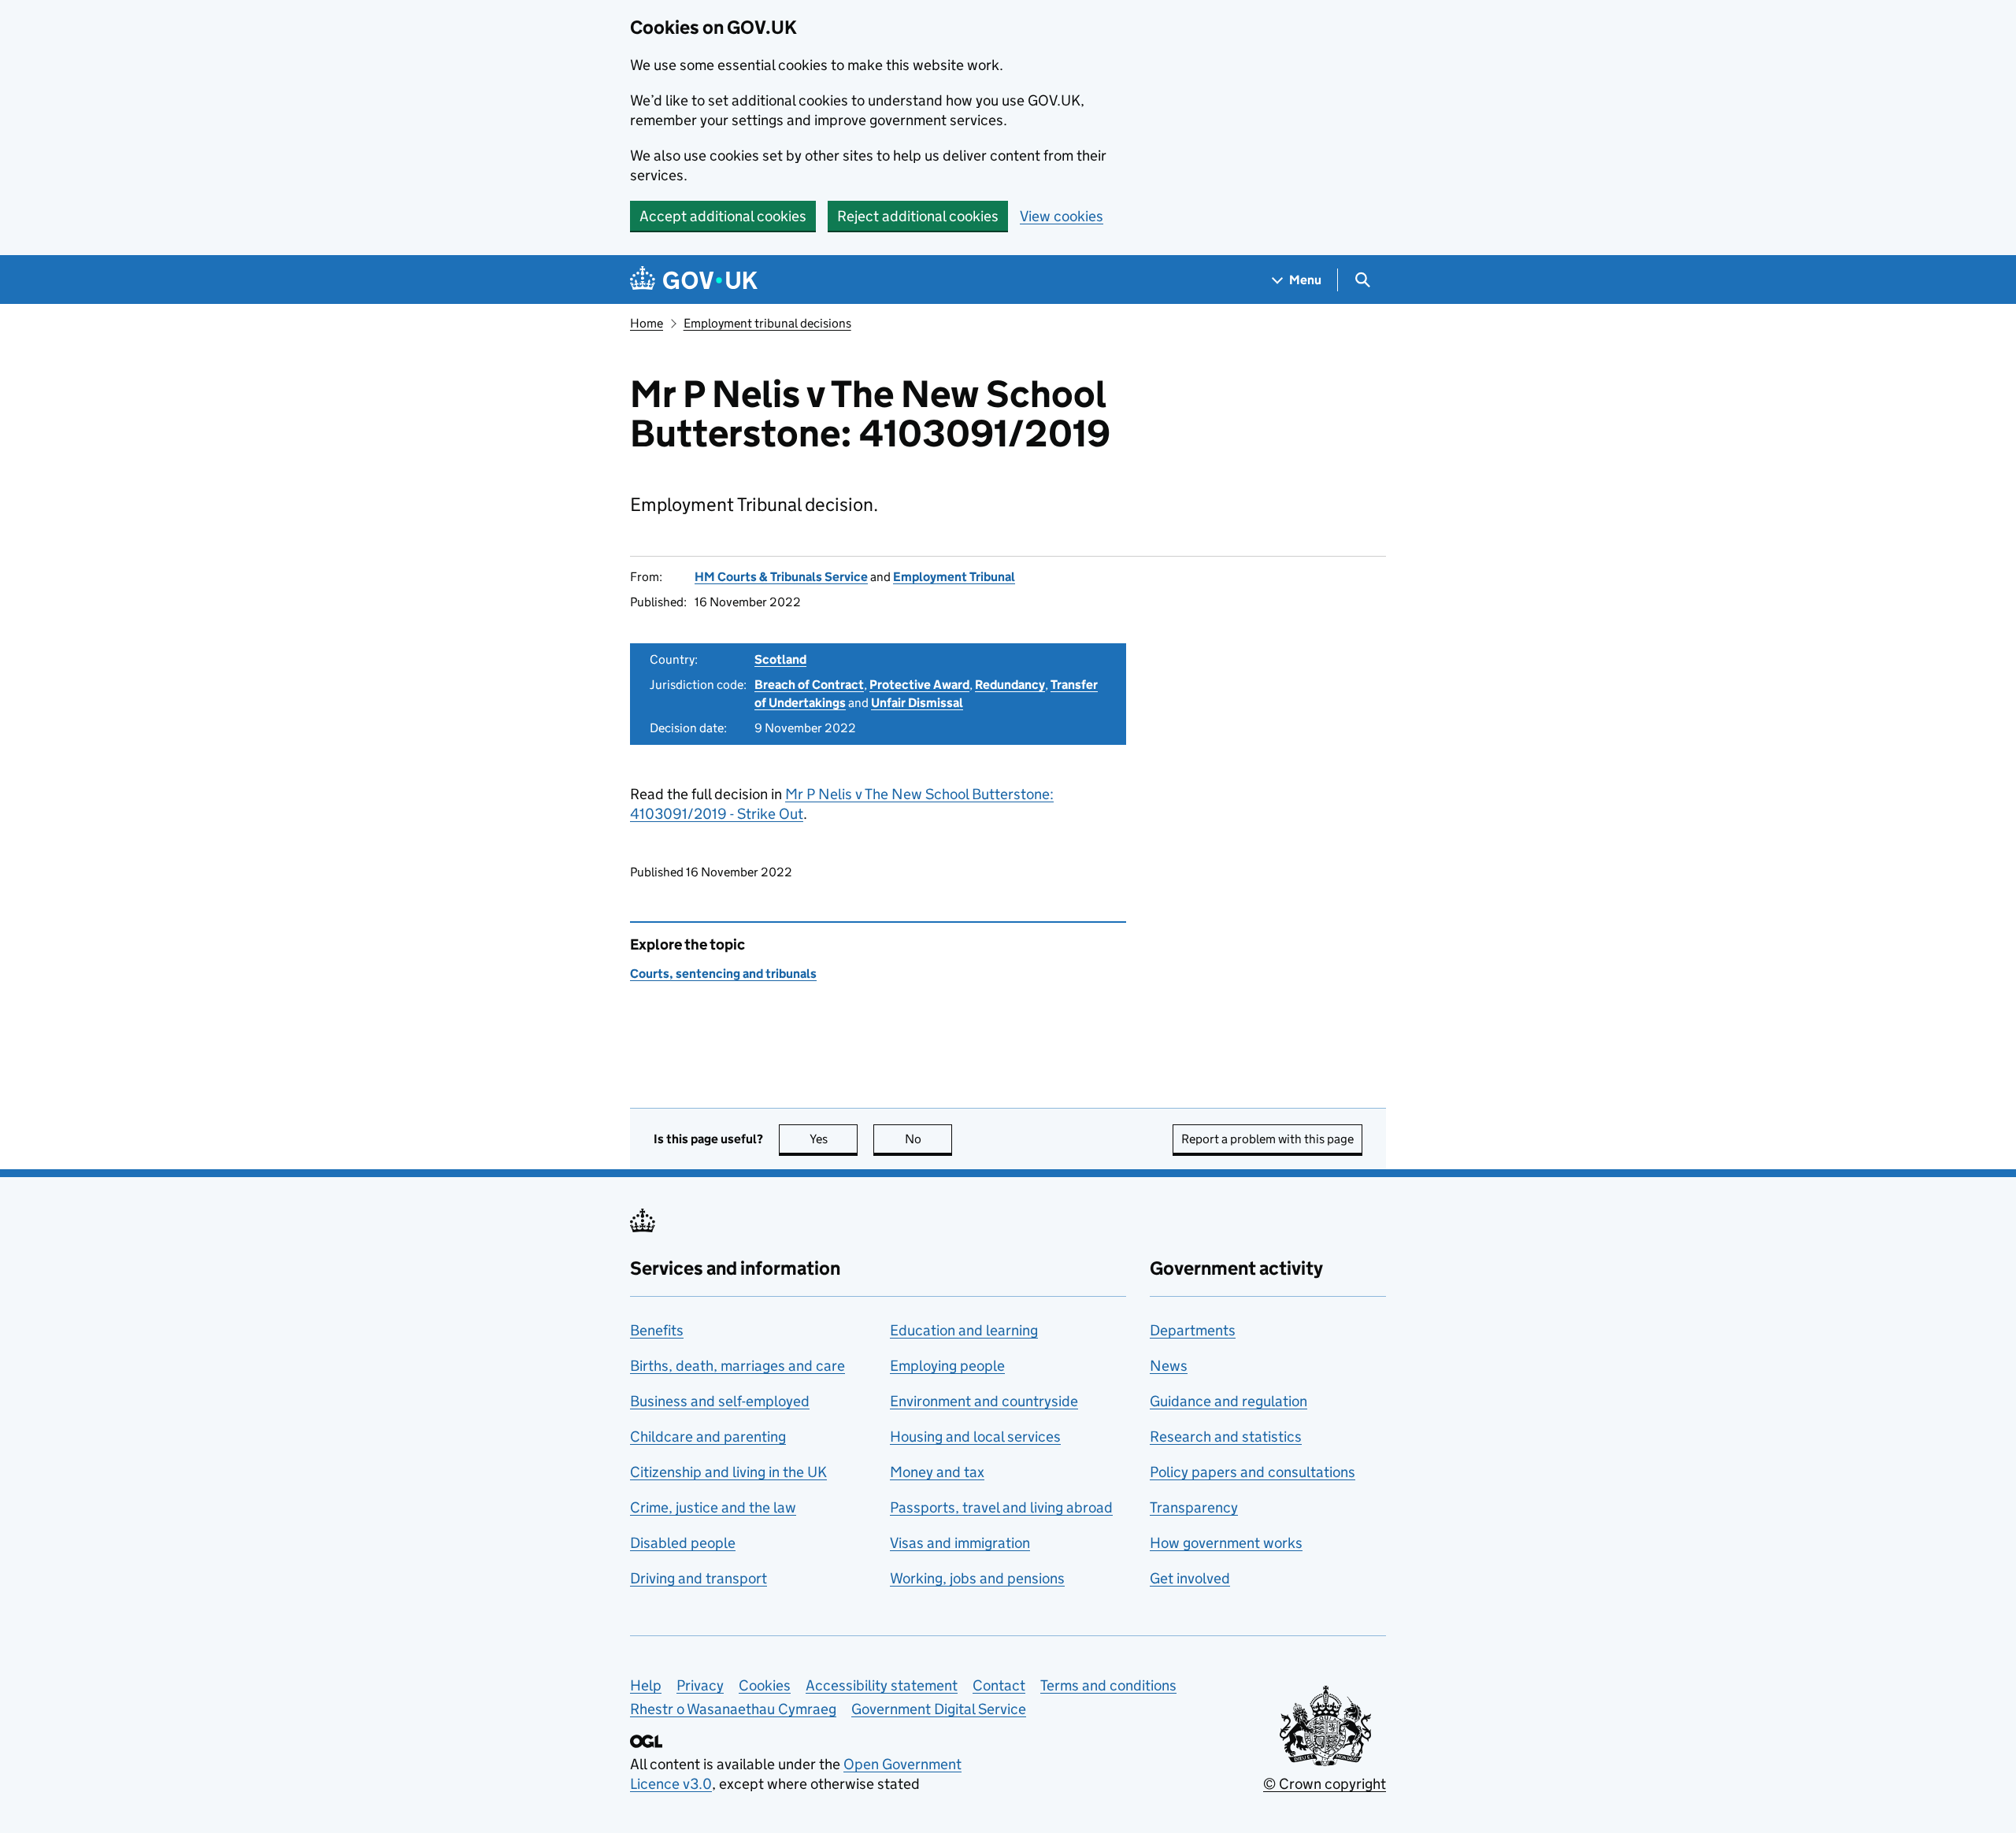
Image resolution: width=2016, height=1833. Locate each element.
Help (646, 1685)
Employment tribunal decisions (767, 323)
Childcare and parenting (708, 1437)
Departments (1193, 1330)
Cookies (765, 1685)
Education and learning (964, 1330)
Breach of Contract (809, 685)
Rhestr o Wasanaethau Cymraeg (733, 1709)
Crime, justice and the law (713, 1507)
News (1169, 1366)
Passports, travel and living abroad (1001, 1507)
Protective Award (919, 685)
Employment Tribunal (954, 577)
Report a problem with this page (1267, 1139)
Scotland (780, 659)
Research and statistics (1226, 1437)
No (928, 1139)
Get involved (1190, 1578)
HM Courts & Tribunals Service (781, 577)
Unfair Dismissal (917, 703)
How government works (1226, 1543)
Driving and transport (699, 1578)
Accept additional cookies (723, 216)
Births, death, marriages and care (737, 1366)
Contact (999, 1685)
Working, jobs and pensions (977, 1578)
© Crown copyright (1325, 1784)
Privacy (700, 1685)
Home (647, 323)
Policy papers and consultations (1253, 1472)
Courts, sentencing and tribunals (723, 974)
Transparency (1194, 1507)
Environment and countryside (984, 1401)
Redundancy (1010, 685)
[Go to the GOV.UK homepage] (694, 280)
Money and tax (937, 1472)
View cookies (1062, 216)
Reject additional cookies (918, 216)
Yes (834, 1139)
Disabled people (683, 1543)
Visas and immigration (960, 1543)
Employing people (947, 1366)
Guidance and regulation (1228, 1401)
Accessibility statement (882, 1685)
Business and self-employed (720, 1401)
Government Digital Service (939, 1709)
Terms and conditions (1108, 1685)
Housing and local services (975, 1437)
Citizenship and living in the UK (728, 1472)
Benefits (657, 1330)
